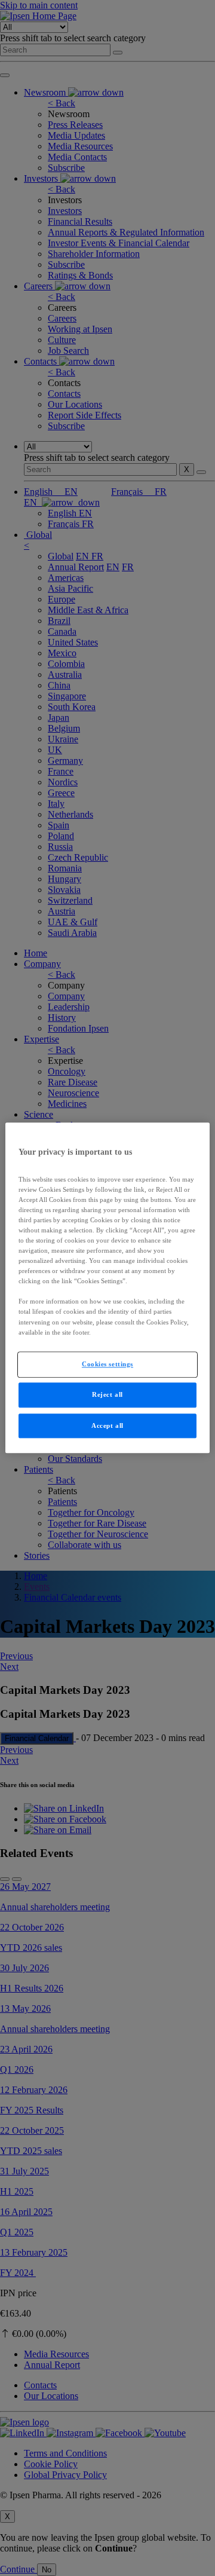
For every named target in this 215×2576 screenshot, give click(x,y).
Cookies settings (107, 1364)
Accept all (107, 1425)
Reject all (107, 1394)
